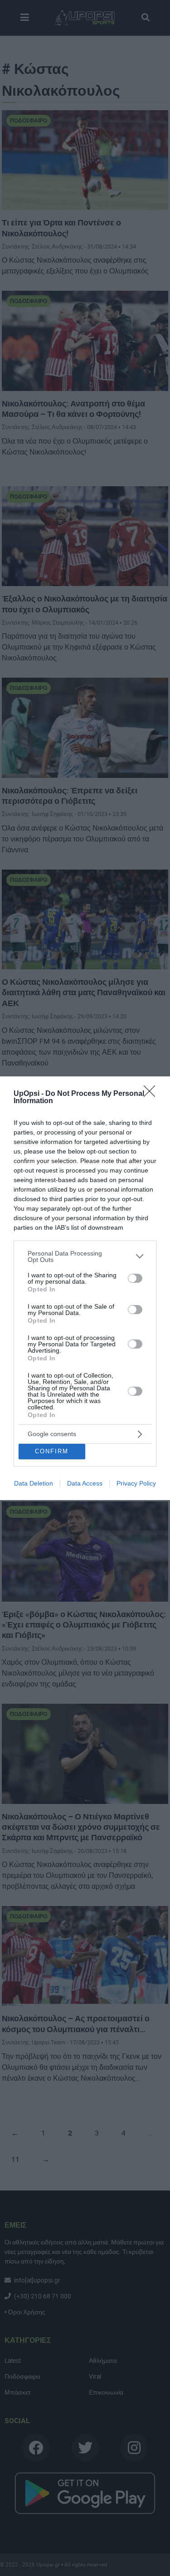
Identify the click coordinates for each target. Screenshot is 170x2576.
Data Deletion (34, 1483)
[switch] (135, 1278)
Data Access (85, 1483)
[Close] (152, 1094)
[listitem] (85, 1256)
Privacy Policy (136, 1483)
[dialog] (85, 1288)
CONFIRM (52, 1451)
